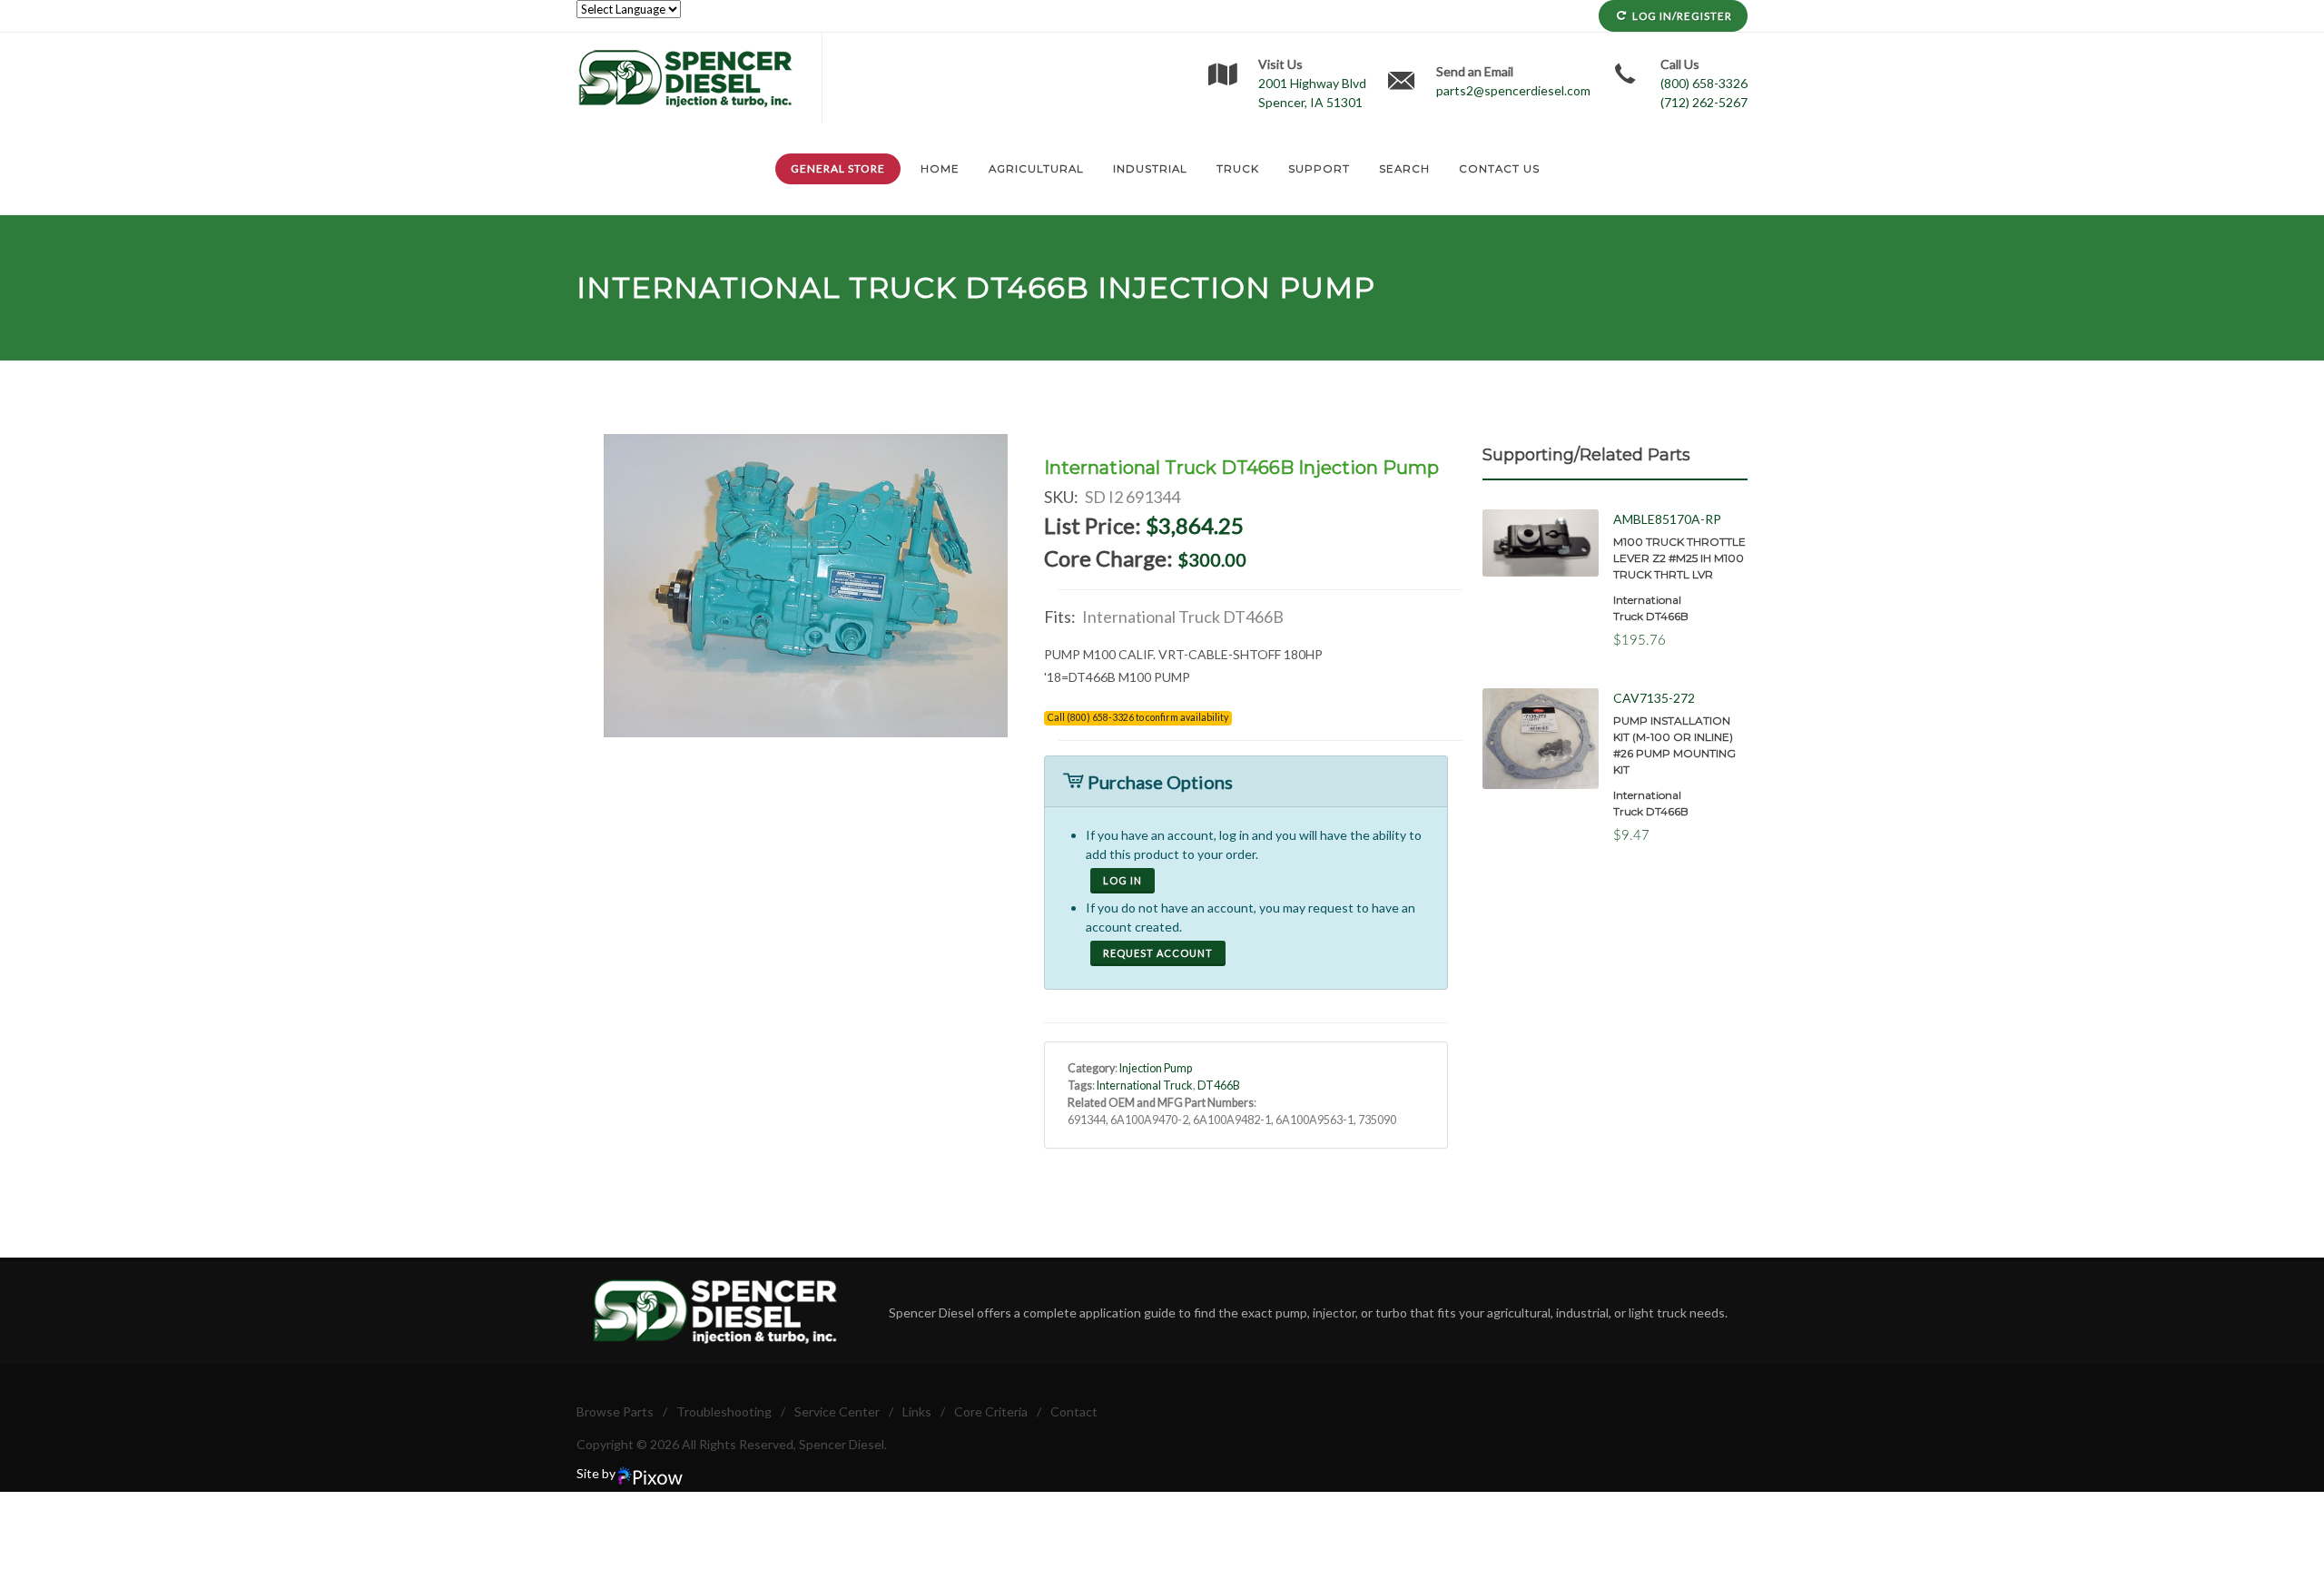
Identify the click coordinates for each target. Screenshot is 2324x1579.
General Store (838, 168)
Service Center (837, 1411)
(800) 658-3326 (1704, 83)
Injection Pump (1156, 1068)
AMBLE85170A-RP (1667, 519)
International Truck (767, 287)
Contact (1074, 1411)
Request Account (1158, 953)
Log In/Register (1682, 16)
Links (917, 1411)
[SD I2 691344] (807, 586)
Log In (1123, 880)
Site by (597, 1473)
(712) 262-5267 (1704, 102)
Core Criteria (991, 1411)
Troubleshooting (724, 1411)
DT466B (1027, 287)
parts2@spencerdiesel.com (1513, 90)
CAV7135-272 (1654, 698)
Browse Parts (615, 1411)
